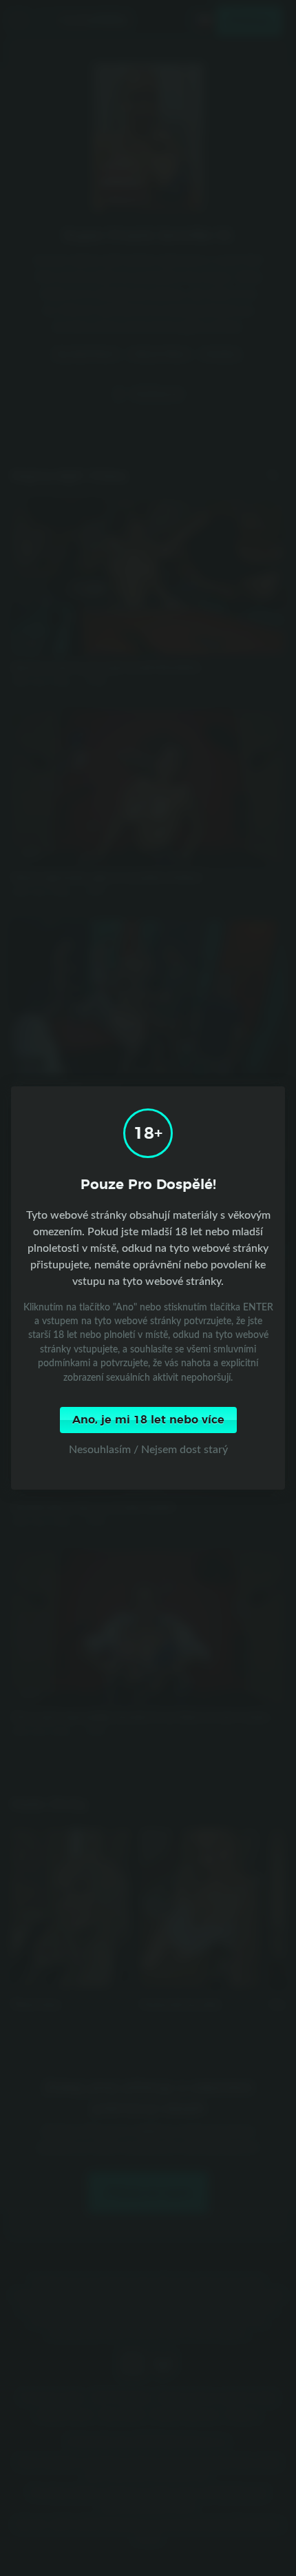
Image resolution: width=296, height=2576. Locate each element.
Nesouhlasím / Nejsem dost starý (148, 1449)
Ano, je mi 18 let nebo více (148, 1420)
